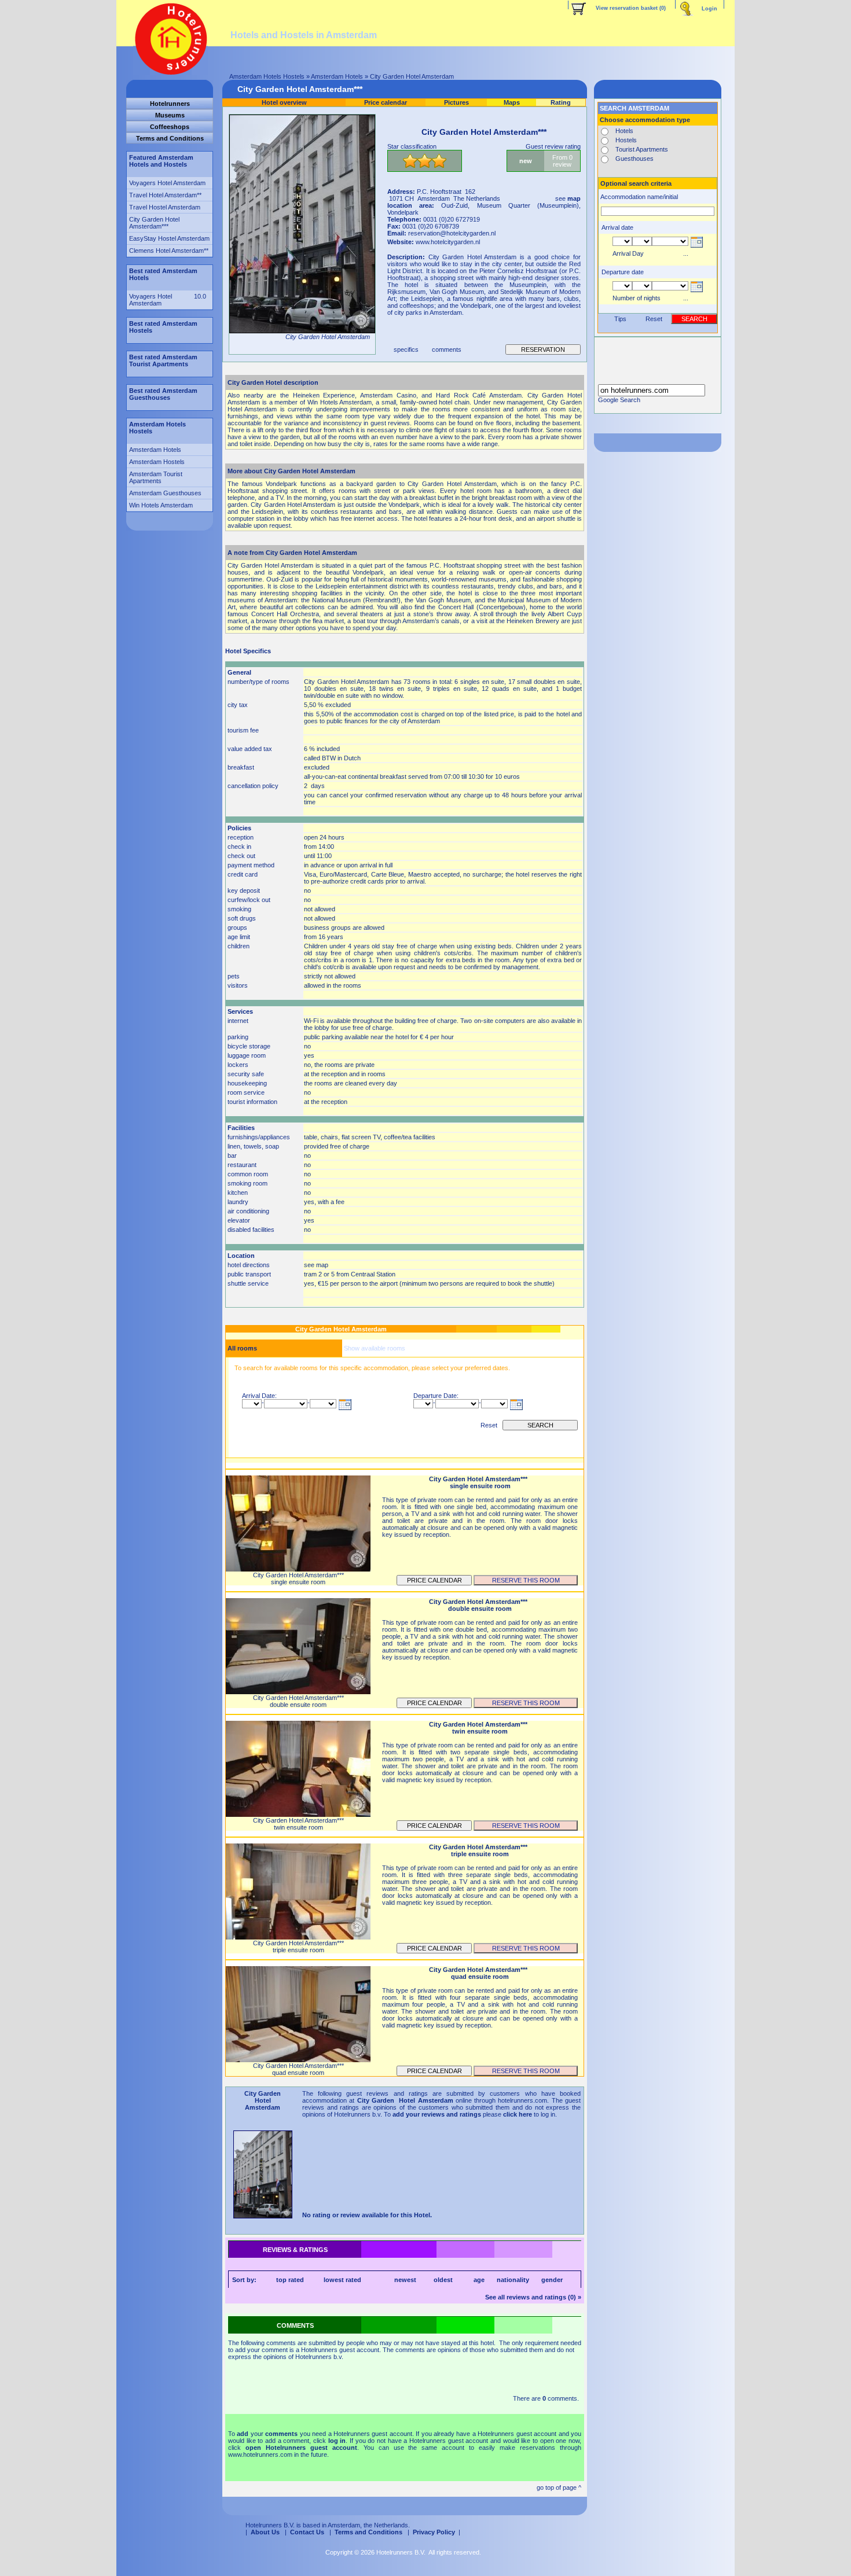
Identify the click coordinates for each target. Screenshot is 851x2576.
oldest (443, 2280)
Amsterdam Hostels (157, 462)
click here (518, 2114)
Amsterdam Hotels (337, 76)
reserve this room (526, 1580)
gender (552, 2280)
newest (405, 2280)
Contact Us (307, 2532)
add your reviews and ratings (437, 2114)
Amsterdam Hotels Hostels (267, 76)
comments (447, 349)
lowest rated (342, 2280)
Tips (620, 319)
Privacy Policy (434, 2532)
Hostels (626, 140)
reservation (543, 349)
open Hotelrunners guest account (301, 2448)
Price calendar (434, 1580)
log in (337, 2441)
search (540, 1425)
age (479, 2280)
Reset (489, 1425)
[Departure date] (696, 292)
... (686, 253)
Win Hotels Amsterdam (161, 505)
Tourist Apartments (642, 149)
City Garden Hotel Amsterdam (154, 223)
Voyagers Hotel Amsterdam (167, 183)
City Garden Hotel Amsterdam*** (300, 89)
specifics (406, 349)
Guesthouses (634, 159)
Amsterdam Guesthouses (165, 493)
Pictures (456, 102)
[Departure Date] (516, 1410)
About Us (265, 2532)
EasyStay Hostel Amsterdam (169, 238)
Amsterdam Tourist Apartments (156, 477)
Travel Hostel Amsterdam (165, 207)
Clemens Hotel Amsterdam (166, 251)
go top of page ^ (559, 2487)
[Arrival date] (344, 1410)
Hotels (624, 131)
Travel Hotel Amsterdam (163, 195)
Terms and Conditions (368, 2532)
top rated (290, 2280)
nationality (513, 2280)
